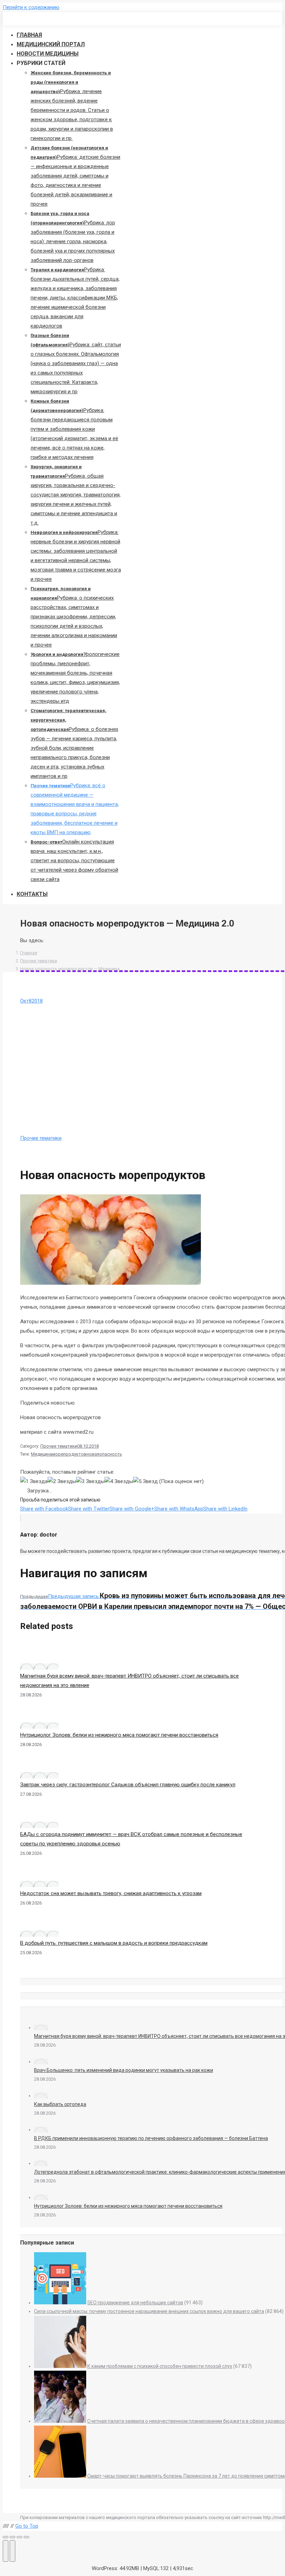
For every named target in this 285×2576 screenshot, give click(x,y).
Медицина (42, 1454)
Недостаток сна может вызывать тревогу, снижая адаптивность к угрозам (111, 1893)
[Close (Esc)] (6, 2537)
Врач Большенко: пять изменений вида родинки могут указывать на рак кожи (124, 2070)
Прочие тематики (39, 961)
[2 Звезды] (62, 1482)
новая (93, 1454)
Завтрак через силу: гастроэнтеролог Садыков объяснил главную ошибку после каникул (128, 1785)
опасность (111, 1454)
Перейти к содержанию (31, 7)
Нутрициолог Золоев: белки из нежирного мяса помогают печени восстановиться (119, 1735)
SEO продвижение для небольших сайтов (135, 2303)
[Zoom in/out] (26, 2537)
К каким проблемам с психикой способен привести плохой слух (160, 2366)
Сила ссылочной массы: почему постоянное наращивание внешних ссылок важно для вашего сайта (149, 2311)
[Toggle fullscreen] (19, 2537)
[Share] (13, 2537)
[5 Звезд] (145, 1482)
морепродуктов (69, 1454)
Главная (29, 953)
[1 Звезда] (34, 1482)
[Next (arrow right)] (13, 2551)
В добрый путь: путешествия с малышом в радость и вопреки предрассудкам (114, 1943)
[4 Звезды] (119, 1482)
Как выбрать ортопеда (60, 2104)
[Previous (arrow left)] (6, 2551)
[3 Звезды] (90, 1482)
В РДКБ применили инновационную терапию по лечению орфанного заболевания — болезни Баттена (151, 2138)
